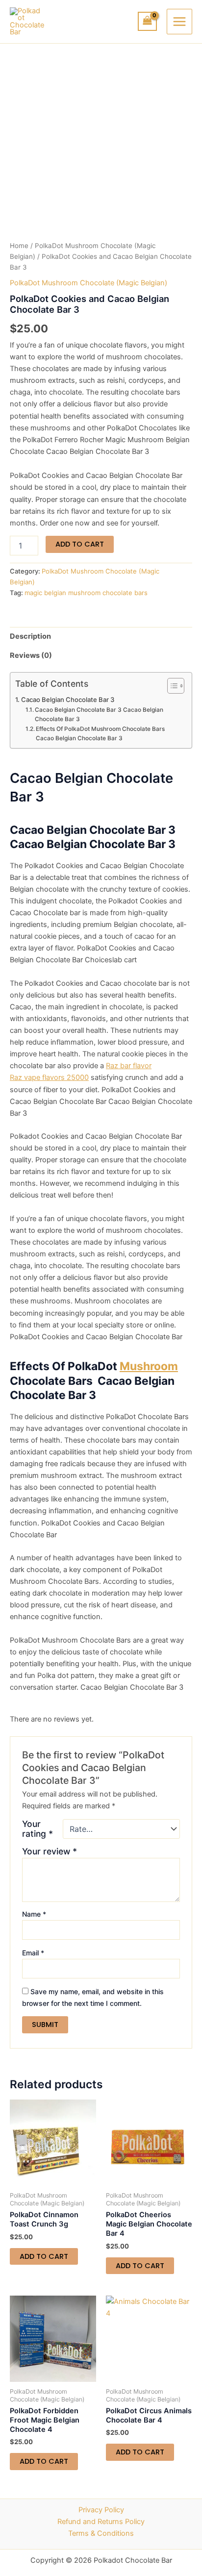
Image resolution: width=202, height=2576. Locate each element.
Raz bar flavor (129, 1066)
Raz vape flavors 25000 (49, 1077)
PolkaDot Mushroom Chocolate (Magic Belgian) (88, 283)
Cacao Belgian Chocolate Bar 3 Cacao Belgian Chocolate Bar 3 (99, 714)
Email (33, 1953)
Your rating (38, 1829)
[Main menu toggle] (179, 22)
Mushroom (149, 1366)
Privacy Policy (101, 2510)
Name (34, 1914)
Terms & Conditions (101, 2533)
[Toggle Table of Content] (171, 686)
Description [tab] (30, 636)
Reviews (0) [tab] (31, 655)
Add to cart (80, 544)
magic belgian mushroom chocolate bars (86, 593)
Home (19, 246)
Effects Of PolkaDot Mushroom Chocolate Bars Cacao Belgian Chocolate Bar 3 (101, 734)
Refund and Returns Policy (101, 2522)
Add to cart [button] (44, 2256)
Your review (50, 1851)
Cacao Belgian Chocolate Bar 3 (68, 700)
